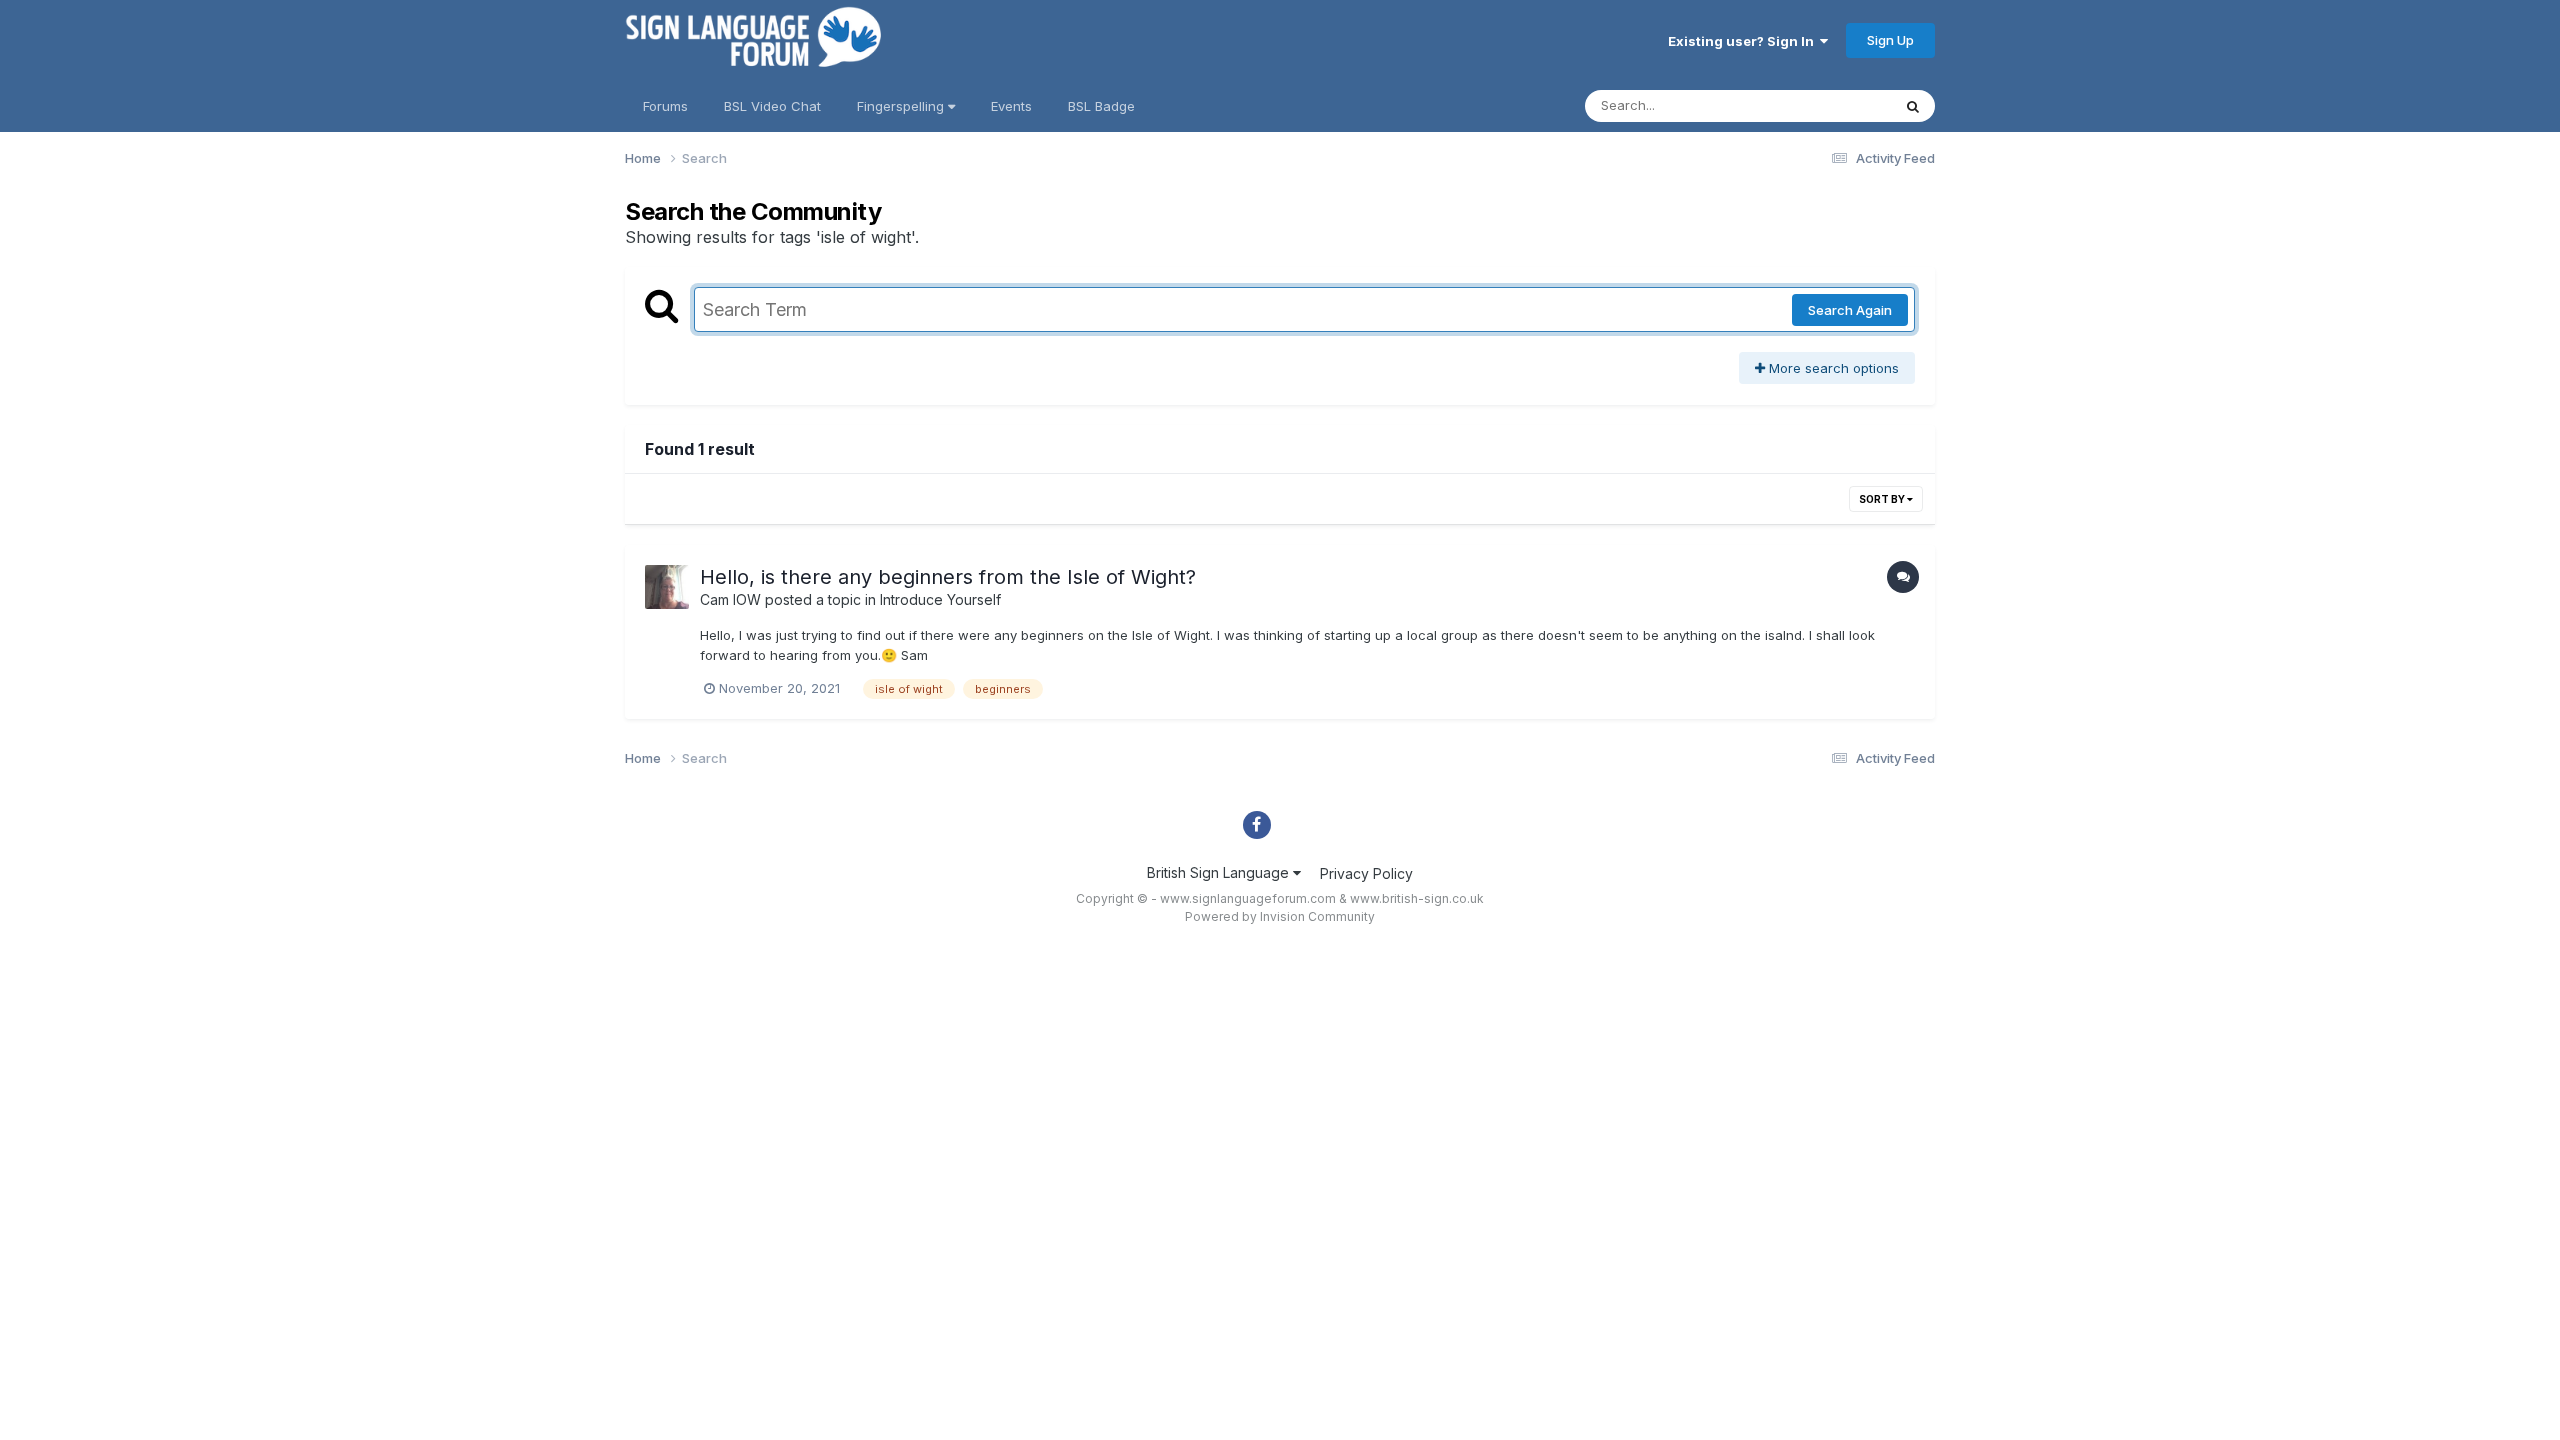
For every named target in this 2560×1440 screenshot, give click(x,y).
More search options (1832, 368)
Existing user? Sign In (1744, 41)
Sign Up (1890, 40)
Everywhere (1829, 105)
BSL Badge (1101, 106)
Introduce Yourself (940, 599)
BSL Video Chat (772, 106)
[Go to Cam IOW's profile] (667, 587)
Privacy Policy (1366, 873)
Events (1011, 106)
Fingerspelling (902, 106)
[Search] (1913, 106)
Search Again (1850, 310)
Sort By (1883, 499)
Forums (665, 106)
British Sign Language (1220, 872)
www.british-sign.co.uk (1417, 898)
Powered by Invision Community (1280, 916)
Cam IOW (730, 599)
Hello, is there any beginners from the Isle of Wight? (948, 577)
